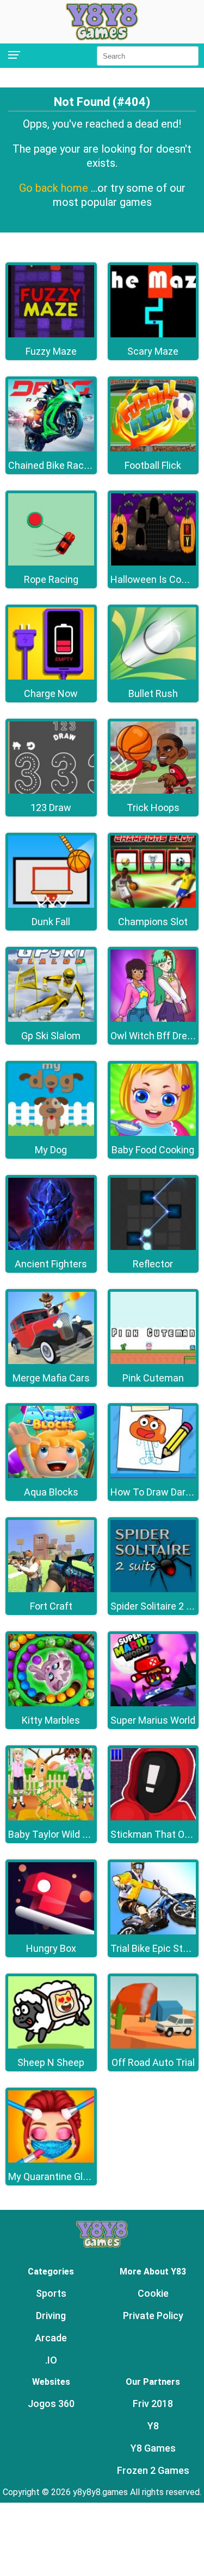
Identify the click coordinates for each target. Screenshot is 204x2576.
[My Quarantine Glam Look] (51, 2160)
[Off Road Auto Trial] (153, 2046)
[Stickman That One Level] (153, 1817)
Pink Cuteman (153, 1378)
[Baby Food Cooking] (153, 1133)
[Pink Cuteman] (153, 1361)
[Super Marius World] (153, 1703)
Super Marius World (153, 1720)
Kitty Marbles (51, 1720)
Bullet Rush (153, 693)
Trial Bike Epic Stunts (157, 1948)
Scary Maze (153, 351)
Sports (51, 2293)
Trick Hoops (153, 808)
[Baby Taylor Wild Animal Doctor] (51, 1817)
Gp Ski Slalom (51, 1036)
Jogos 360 (51, 2404)
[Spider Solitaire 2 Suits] (153, 1589)
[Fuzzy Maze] (51, 334)
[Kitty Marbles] (51, 1703)
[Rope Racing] (51, 563)
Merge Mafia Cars (51, 1378)
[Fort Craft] (51, 1589)
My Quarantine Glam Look (64, 2176)
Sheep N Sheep (51, 2062)
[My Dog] (51, 1133)
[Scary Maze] (153, 334)
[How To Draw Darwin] (153, 1475)
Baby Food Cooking (153, 1150)
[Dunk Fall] (51, 905)
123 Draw (51, 808)
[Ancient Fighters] (51, 1247)
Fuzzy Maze (51, 351)
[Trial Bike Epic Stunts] (153, 1931)
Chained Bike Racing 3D (59, 465)
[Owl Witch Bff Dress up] (153, 1019)
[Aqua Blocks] (51, 1475)
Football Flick (153, 465)
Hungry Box (51, 1948)
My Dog (51, 1150)
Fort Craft (51, 1606)
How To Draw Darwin (156, 1492)
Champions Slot (153, 922)
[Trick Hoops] (153, 791)
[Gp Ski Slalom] (51, 1019)
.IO (51, 2360)
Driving (51, 2316)
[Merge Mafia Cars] (51, 1361)
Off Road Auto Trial (153, 2062)
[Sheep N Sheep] (51, 2046)
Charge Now (51, 693)
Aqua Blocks (51, 1492)
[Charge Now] (51, 677)
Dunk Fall (51, 922)
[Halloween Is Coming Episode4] (153, 563)
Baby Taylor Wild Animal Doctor (76, 1834)
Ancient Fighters (51, 1264)
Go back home (55, 188)
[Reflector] (153, 1247)
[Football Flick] (153, 448)
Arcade (51, 2338)
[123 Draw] (51, 791)
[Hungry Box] (51, 1931)
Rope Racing (51, 579)
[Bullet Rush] (153, 677)
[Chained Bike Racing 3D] (51, 448)
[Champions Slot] (153, 905)
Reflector (153, 1264)
